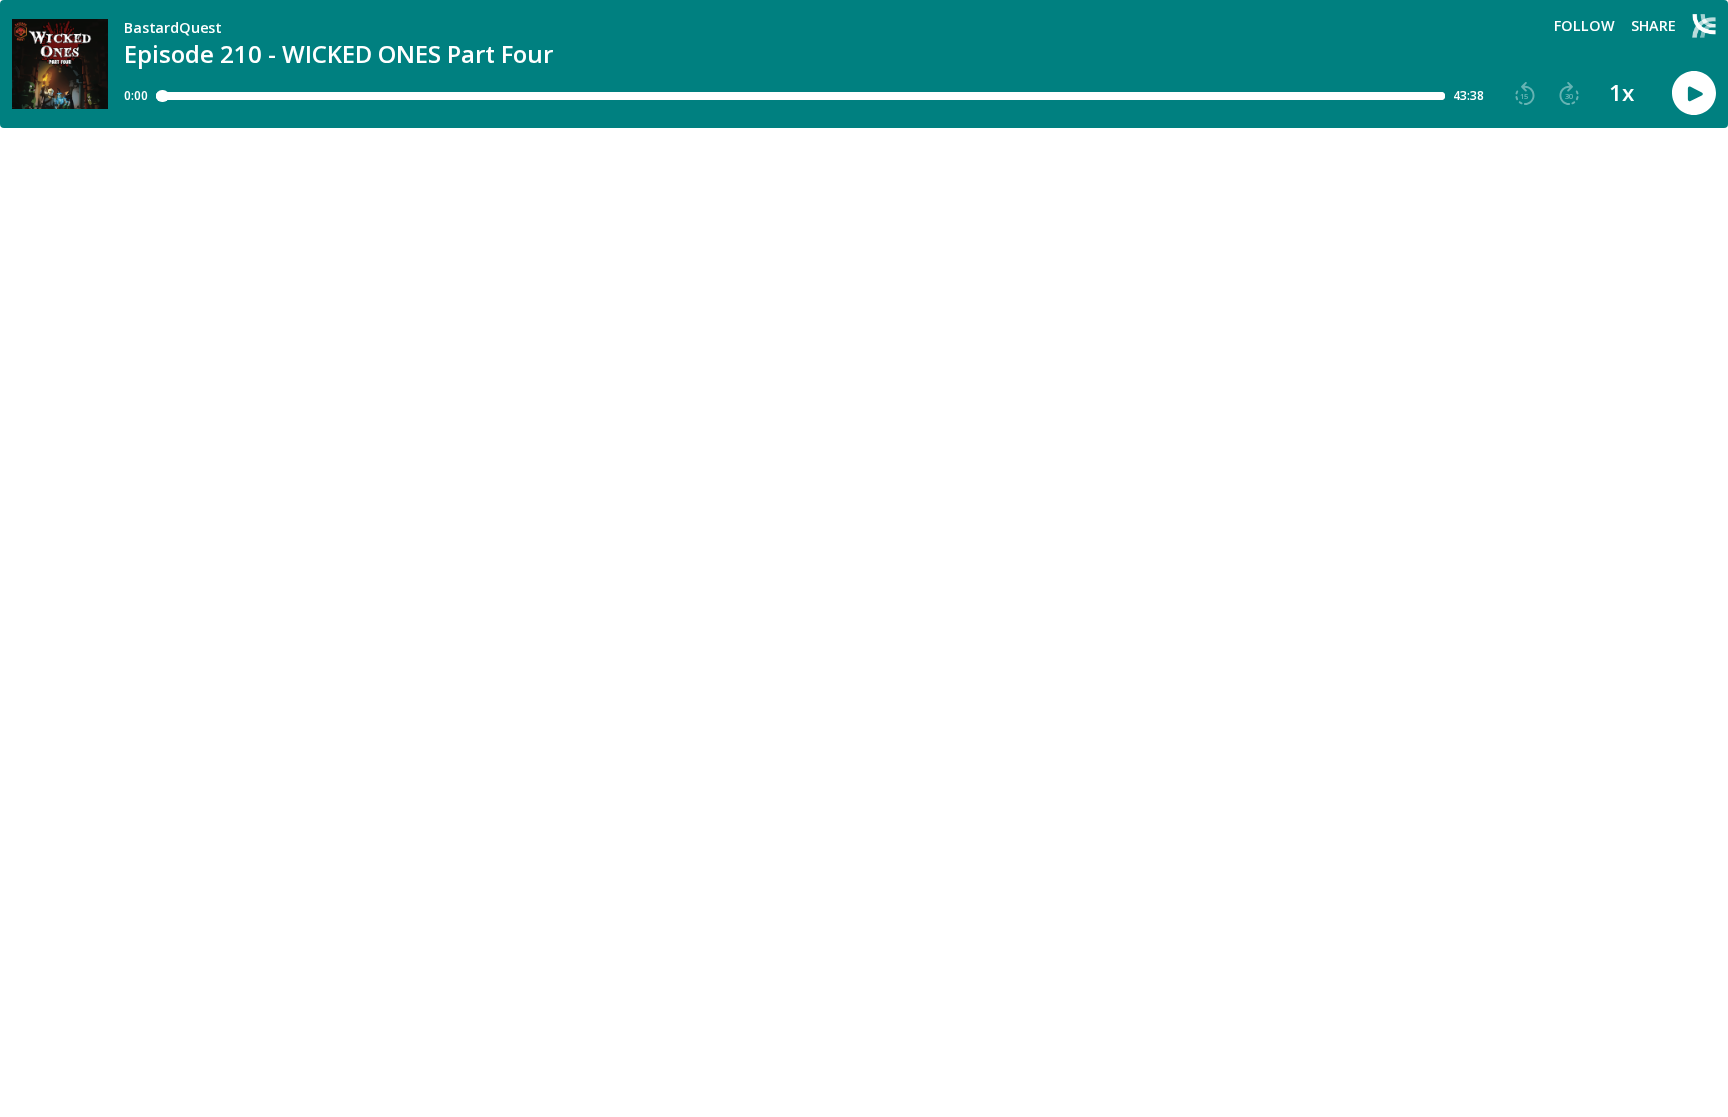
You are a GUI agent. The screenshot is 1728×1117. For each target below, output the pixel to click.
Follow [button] (1584, 26)
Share (1653, 26)
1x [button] (1621, 93)
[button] (1525, 94)
